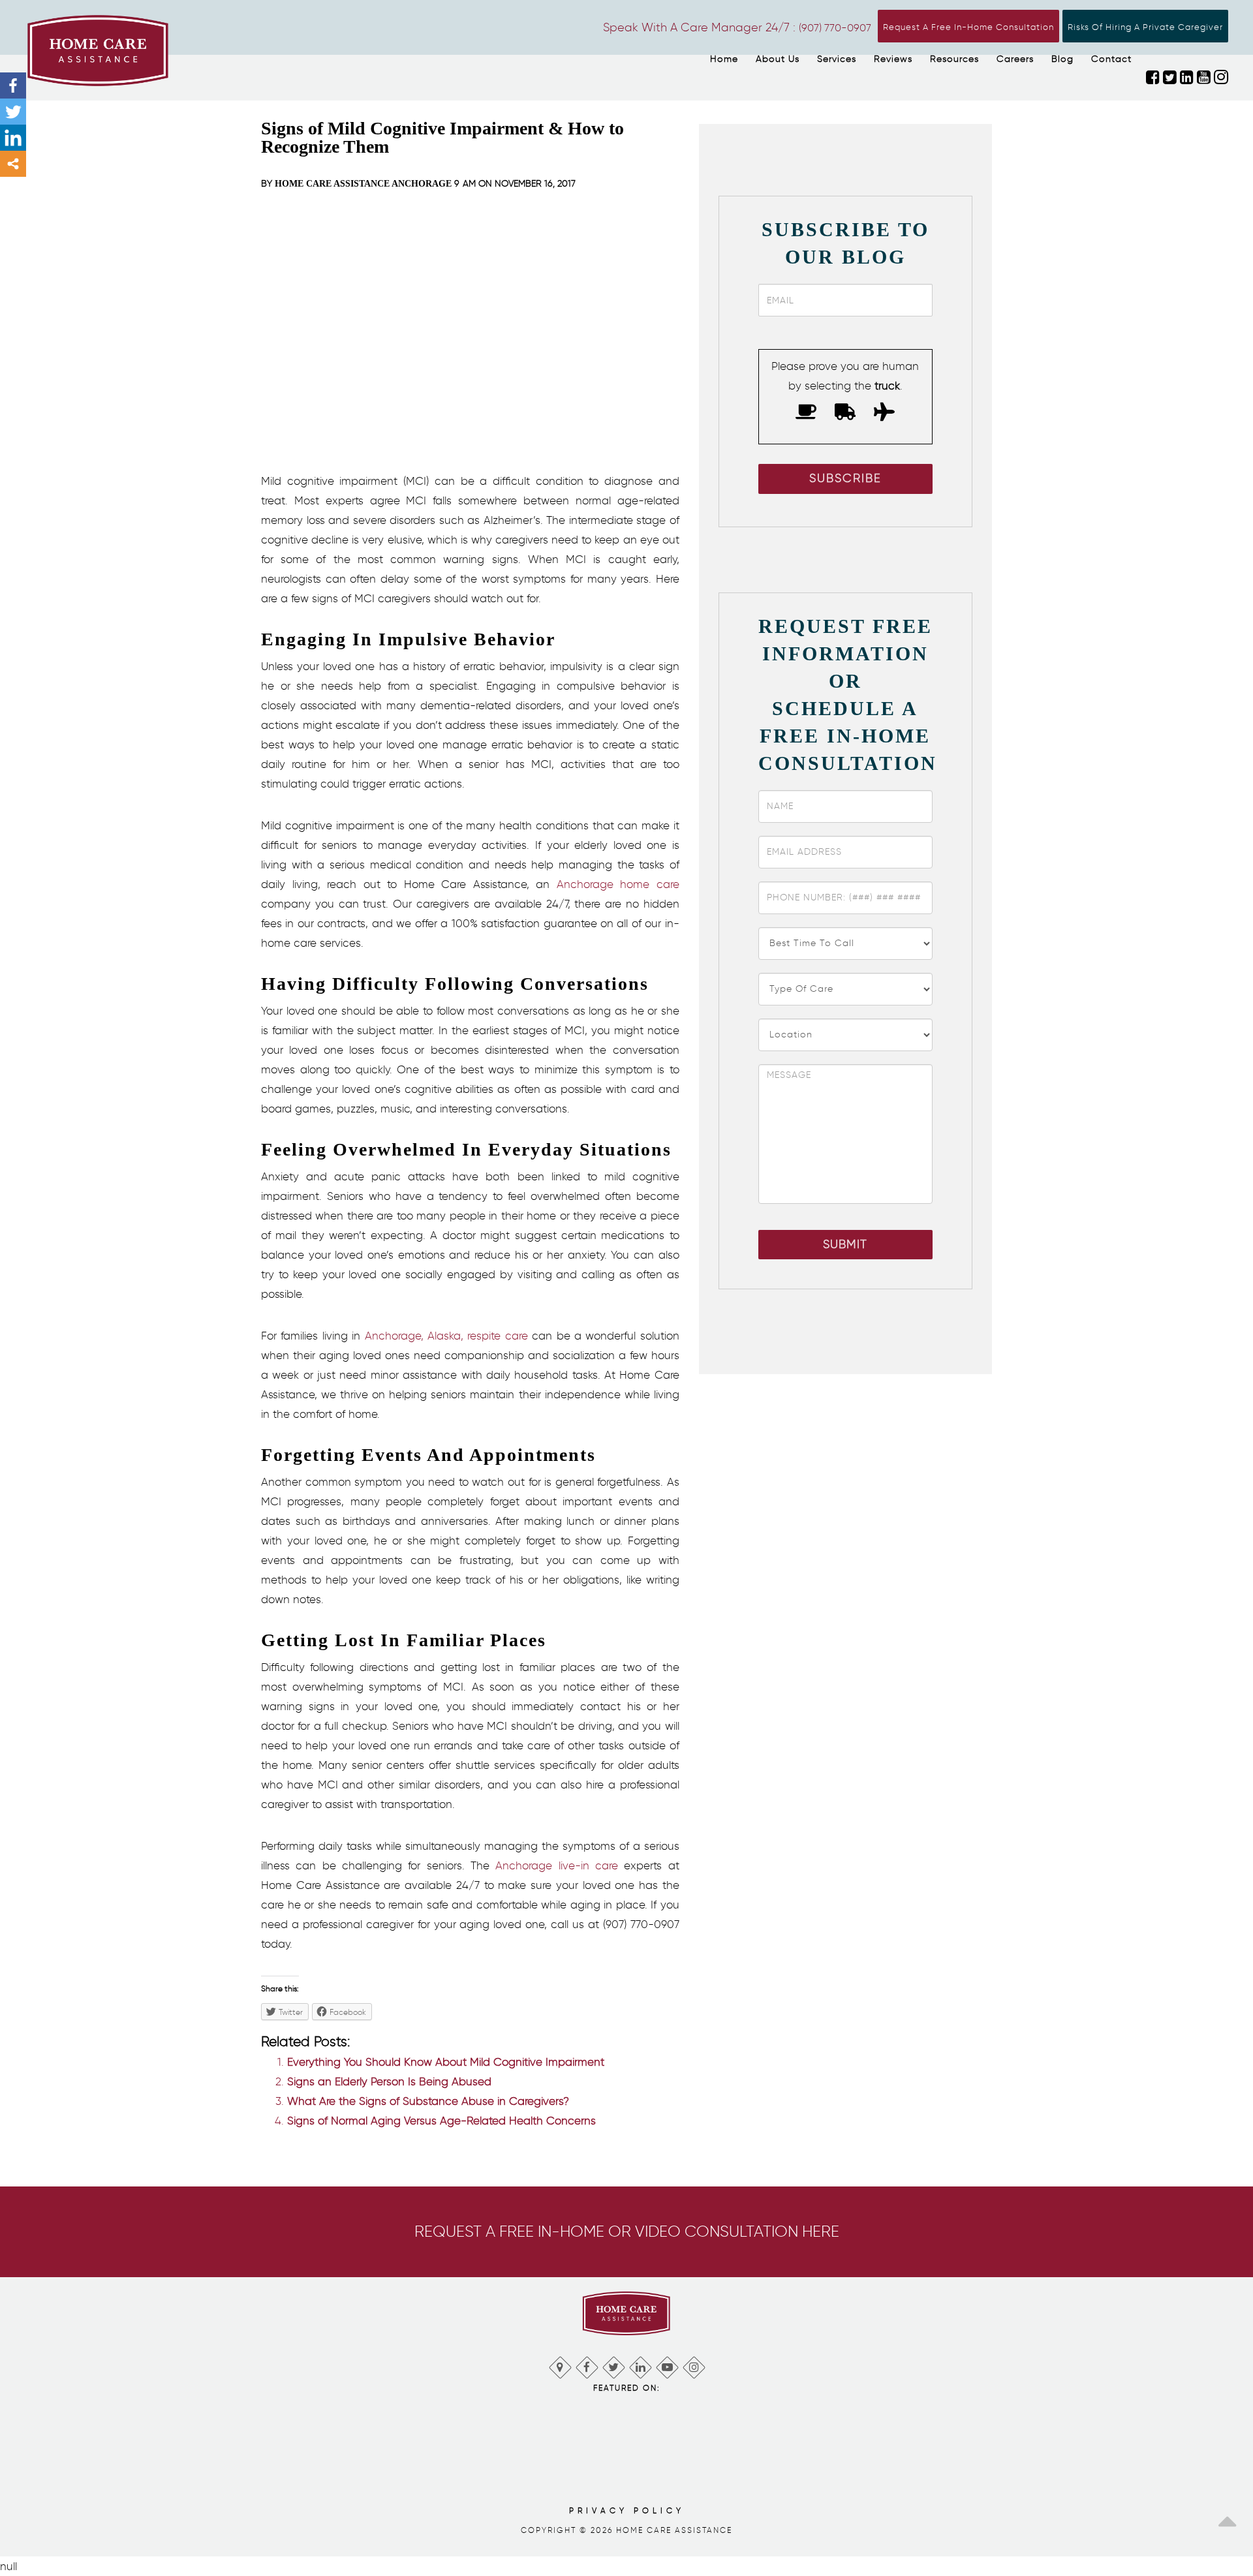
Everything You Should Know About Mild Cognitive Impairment (446, 2062)
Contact (1111, 59)
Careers (1015, 59)
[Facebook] (13, 85)
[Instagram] (693, 2364)
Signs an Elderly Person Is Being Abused (389, 2081)
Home (724, 59)
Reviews (893, 59)
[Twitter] (13, 112)
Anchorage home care (618, 884)
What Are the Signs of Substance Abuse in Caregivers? (428, 2101)
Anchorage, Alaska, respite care (446, 1336)
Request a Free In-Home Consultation (968, 27)
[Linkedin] (13, 138)
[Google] (560, 2364)
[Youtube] (667, 2364)
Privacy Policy (627, 2510)
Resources (954, 59)
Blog (1062, 59)
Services (837, 59)
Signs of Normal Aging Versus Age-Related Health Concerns (441, 2121)
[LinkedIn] (640, 2364)
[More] (13, 164)
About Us (778, 59)
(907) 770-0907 (835, 28)
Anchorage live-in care (557, 1865)
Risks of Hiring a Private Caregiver (1145, 27)
